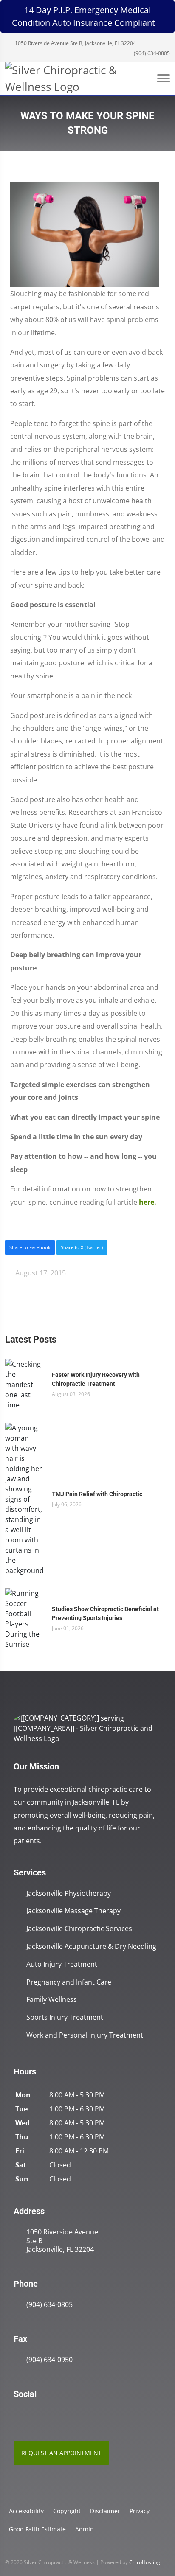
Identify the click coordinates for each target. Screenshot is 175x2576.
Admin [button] (85, 2529)
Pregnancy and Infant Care (69, 1982)
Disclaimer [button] (105, 2511)
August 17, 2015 (40, 1273)
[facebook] (37, 2416)
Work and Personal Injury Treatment (85, 2035)
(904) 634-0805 (151, 53)
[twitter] (55, 2416)
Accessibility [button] (26, 2511)
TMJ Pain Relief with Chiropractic (97, 1494)
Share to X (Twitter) (82, 1247)
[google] (18, 2416)
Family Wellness (52, 2000)
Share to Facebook (30, 1247)
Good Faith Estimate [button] (37, 2529)
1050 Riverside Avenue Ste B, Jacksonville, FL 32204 (75, 43)
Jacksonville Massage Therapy (73, 1911)
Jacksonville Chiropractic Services (79, 1929)
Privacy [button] (140, 2511)
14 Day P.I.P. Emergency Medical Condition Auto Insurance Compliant (83, 16)
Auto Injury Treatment (62, 1964)
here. (148, 1202)
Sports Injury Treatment (65, 2017)
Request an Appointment (61, 2453)
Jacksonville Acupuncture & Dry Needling (91, 1947)
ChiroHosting (145, 2562)
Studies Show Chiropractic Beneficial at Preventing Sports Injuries (105, 1613)
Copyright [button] (67, 2511)
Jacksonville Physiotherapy (69, 1893)
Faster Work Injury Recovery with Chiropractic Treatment (96, 1379)
